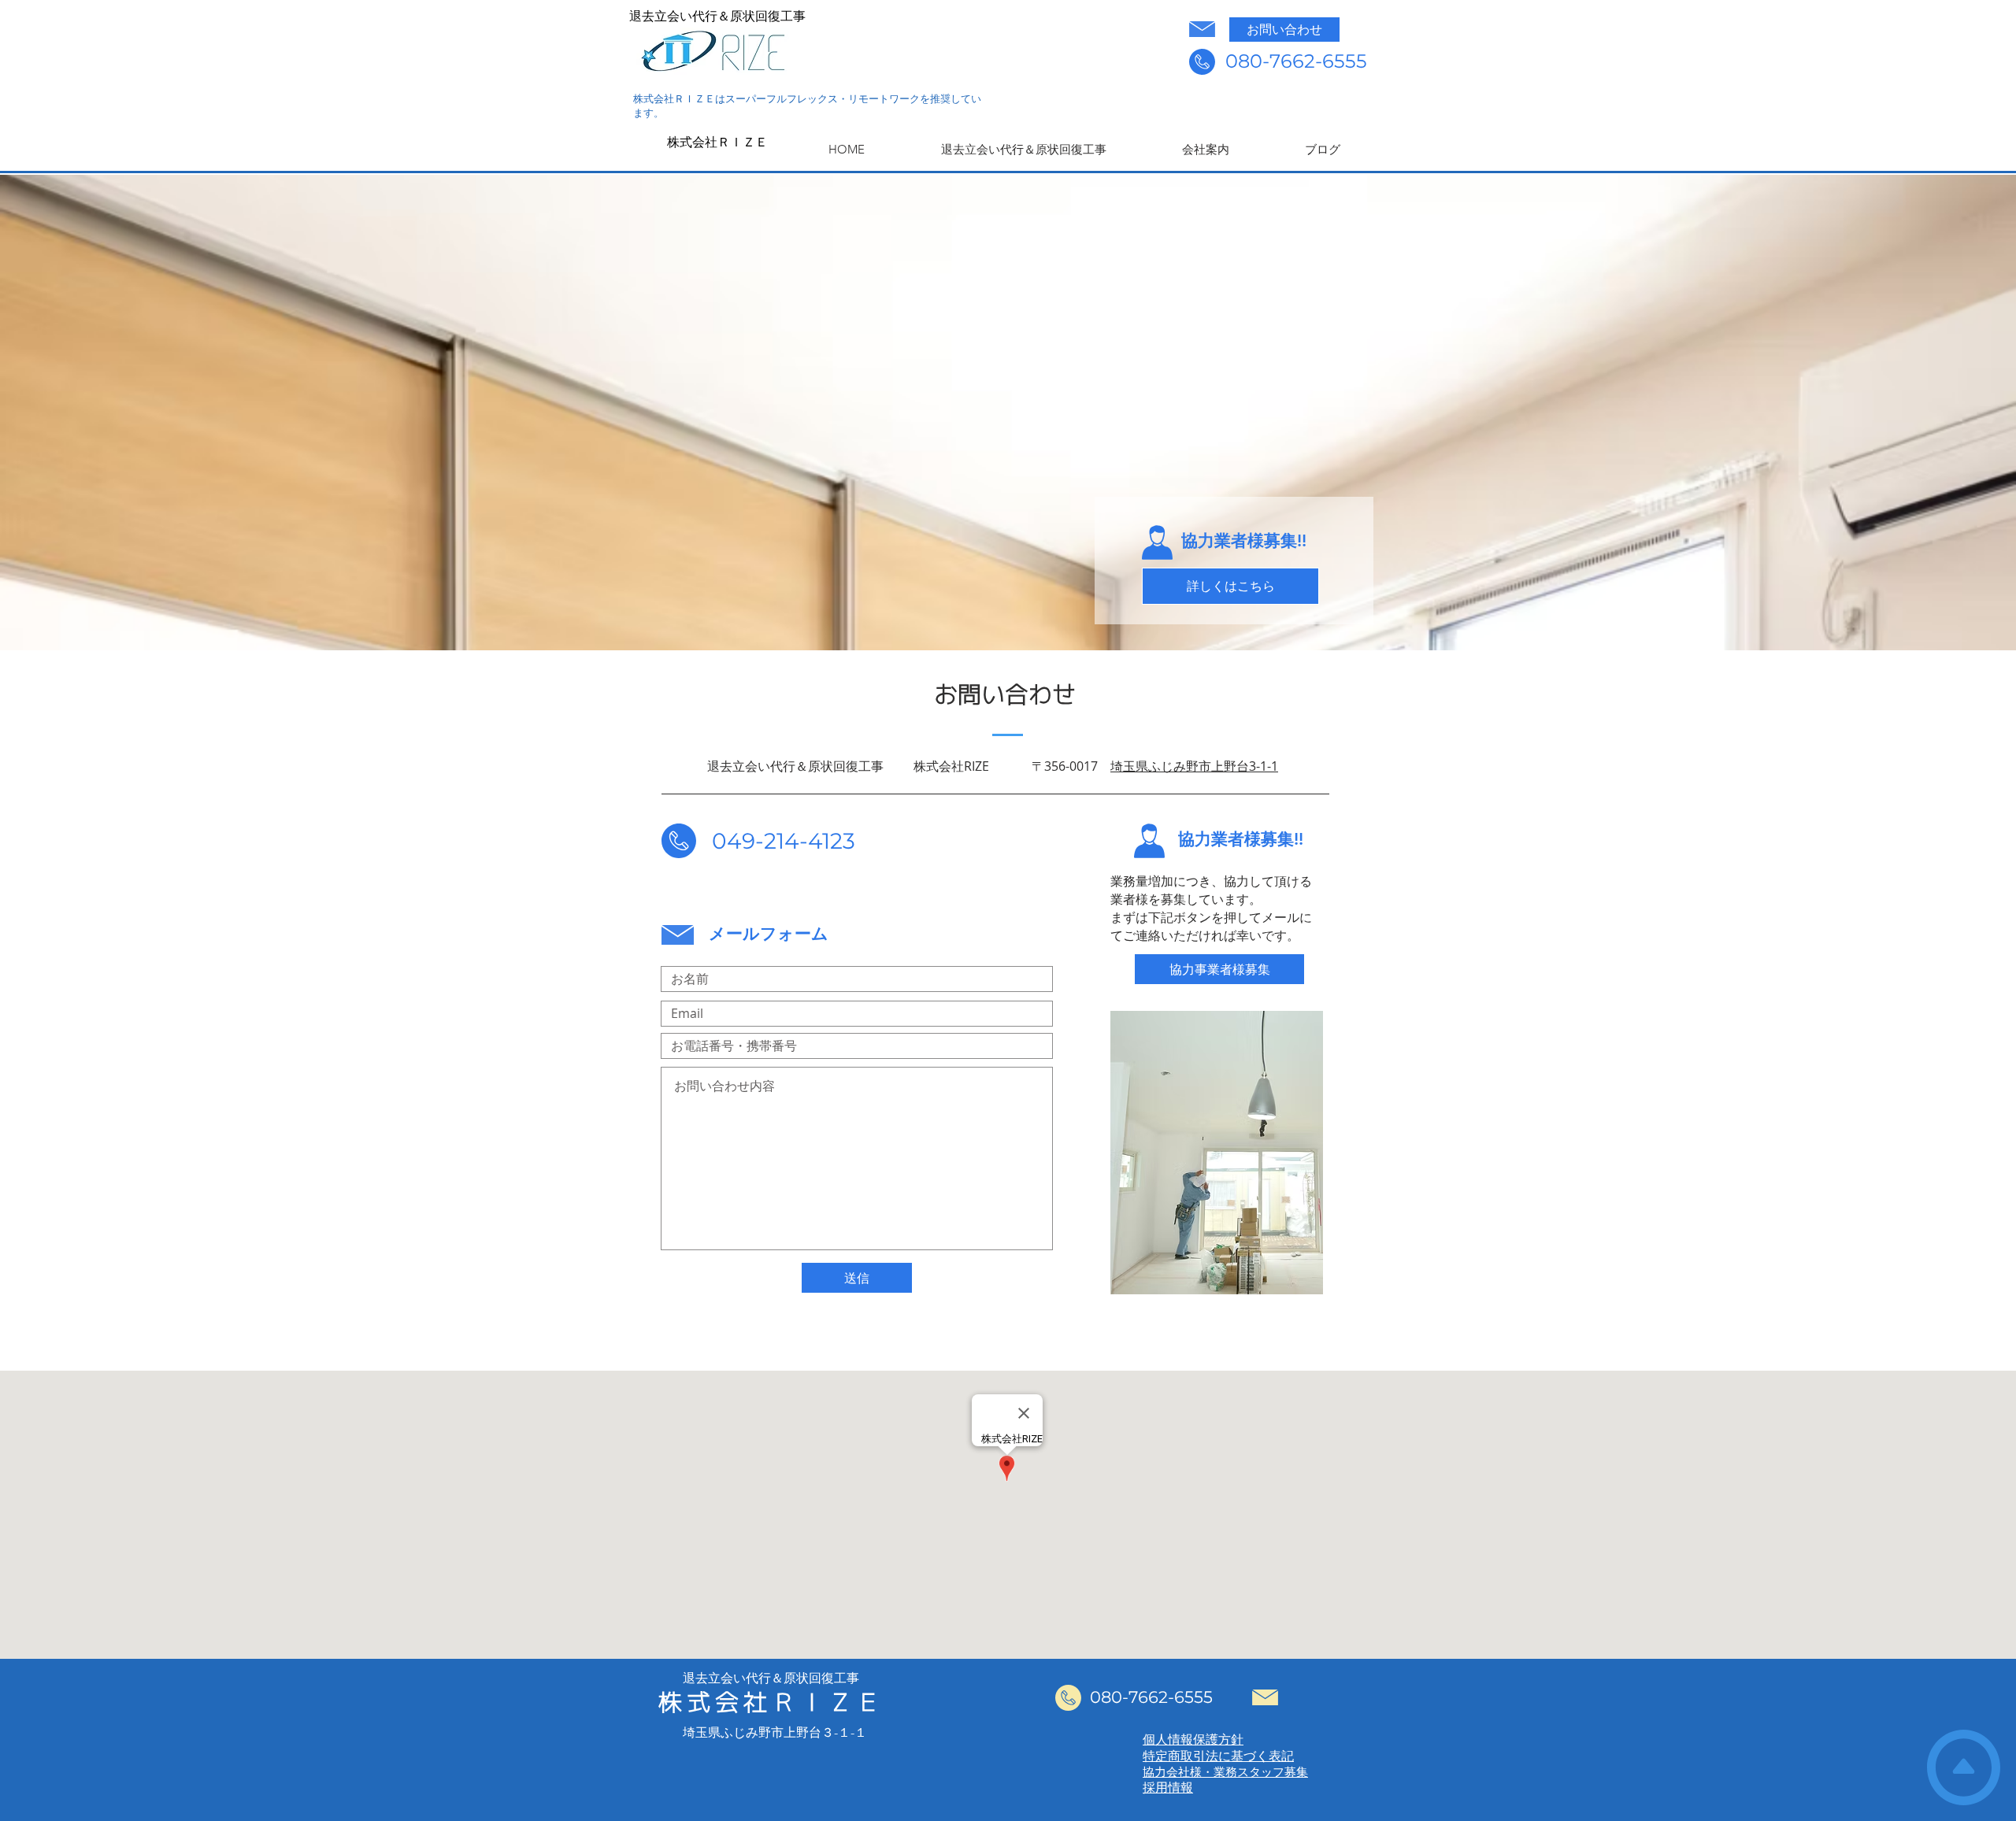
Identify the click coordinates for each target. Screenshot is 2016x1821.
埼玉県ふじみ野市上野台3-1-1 (1194, 766)
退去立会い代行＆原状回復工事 (717, 16)
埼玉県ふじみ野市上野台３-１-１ (775, 1732)
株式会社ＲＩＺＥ (717, 142)
